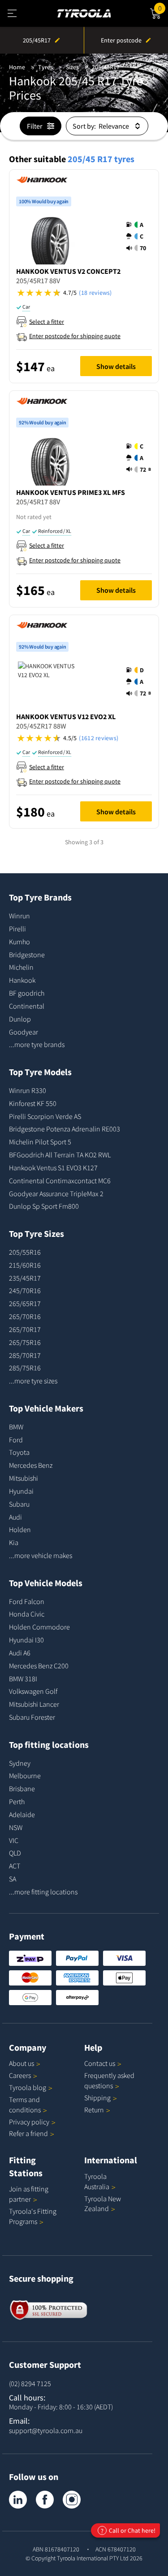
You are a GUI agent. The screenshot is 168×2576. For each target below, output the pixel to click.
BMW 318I (23, 1679)
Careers (20, 2075)
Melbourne (25, 1776)
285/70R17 (25, 1355)
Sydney (20, 1763)
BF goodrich (27, 993)
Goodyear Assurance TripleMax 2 (56, 1194)
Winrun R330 (28, 1090)
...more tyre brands (37, 1044)
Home (17, 67)
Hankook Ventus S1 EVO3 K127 (53, 1168)
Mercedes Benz (31, 1465)
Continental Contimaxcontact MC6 (60, 1181)
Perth (17, 1801)
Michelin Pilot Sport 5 (40, 1142)
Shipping (97, 2098)
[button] (139, 236)
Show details (116, 366)
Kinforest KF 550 (33, 1103)
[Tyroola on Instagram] (72, 2500)
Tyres (45, 67)
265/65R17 (25, 1303)
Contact (100, 2063)
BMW (16, 1427)
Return (94, 2110)
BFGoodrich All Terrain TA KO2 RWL (60, 1155)
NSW (16, 1827)
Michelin (21, 967)
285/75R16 (25, 1368)
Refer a (28, 2133)
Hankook (22, 980)
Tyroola (28, 2087)
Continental (27, 1006)
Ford (16, 1440)
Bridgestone (27, 955)
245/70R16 (25, 1290)
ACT (15, 1866)
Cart (163, 7)
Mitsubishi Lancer (34, 1704)
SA (13, 1879)
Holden (20, 1529)
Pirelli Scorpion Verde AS (45, 1116)
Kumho (19, 942)
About (22, 2063)
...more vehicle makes (41, 1555)
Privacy (29, 2122)
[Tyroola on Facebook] (45, 2500)
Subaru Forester (32, 1717)
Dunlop (20, 1019)
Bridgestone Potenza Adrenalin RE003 (65, 1129)
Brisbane (22, 1789)
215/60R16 (25, 1265)
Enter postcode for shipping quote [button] (75, 336)
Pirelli (17, 929)
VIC (14, 1840)
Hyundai (21, 1491)
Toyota (19, 1452)
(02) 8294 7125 (30, 2383)
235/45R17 (25, 1278)
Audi (15, 1517)
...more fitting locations (43, 1892)
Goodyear (24, 1032)
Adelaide (22, 1814)
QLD (15, 1853)
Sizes (72, 67)
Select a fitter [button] (47, 322)
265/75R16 (25, 1342)
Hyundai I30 (26, 1640)
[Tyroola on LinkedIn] (18, 2500)
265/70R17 (25, 1329)
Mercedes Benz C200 (39, 1666)
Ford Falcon (27, 1601)
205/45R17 (106, 67)
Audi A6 (20, 1653)
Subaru (19, 1504)
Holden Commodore (39, 1627)
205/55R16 (25, 1252)
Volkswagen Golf (33, 1691)
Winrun (19, 916)
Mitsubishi (24, 1478)
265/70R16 (25, 1316)
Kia (14, 1542)
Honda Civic (27, 1614)
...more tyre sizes (33, 1381)
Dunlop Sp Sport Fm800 (44, 1206)
